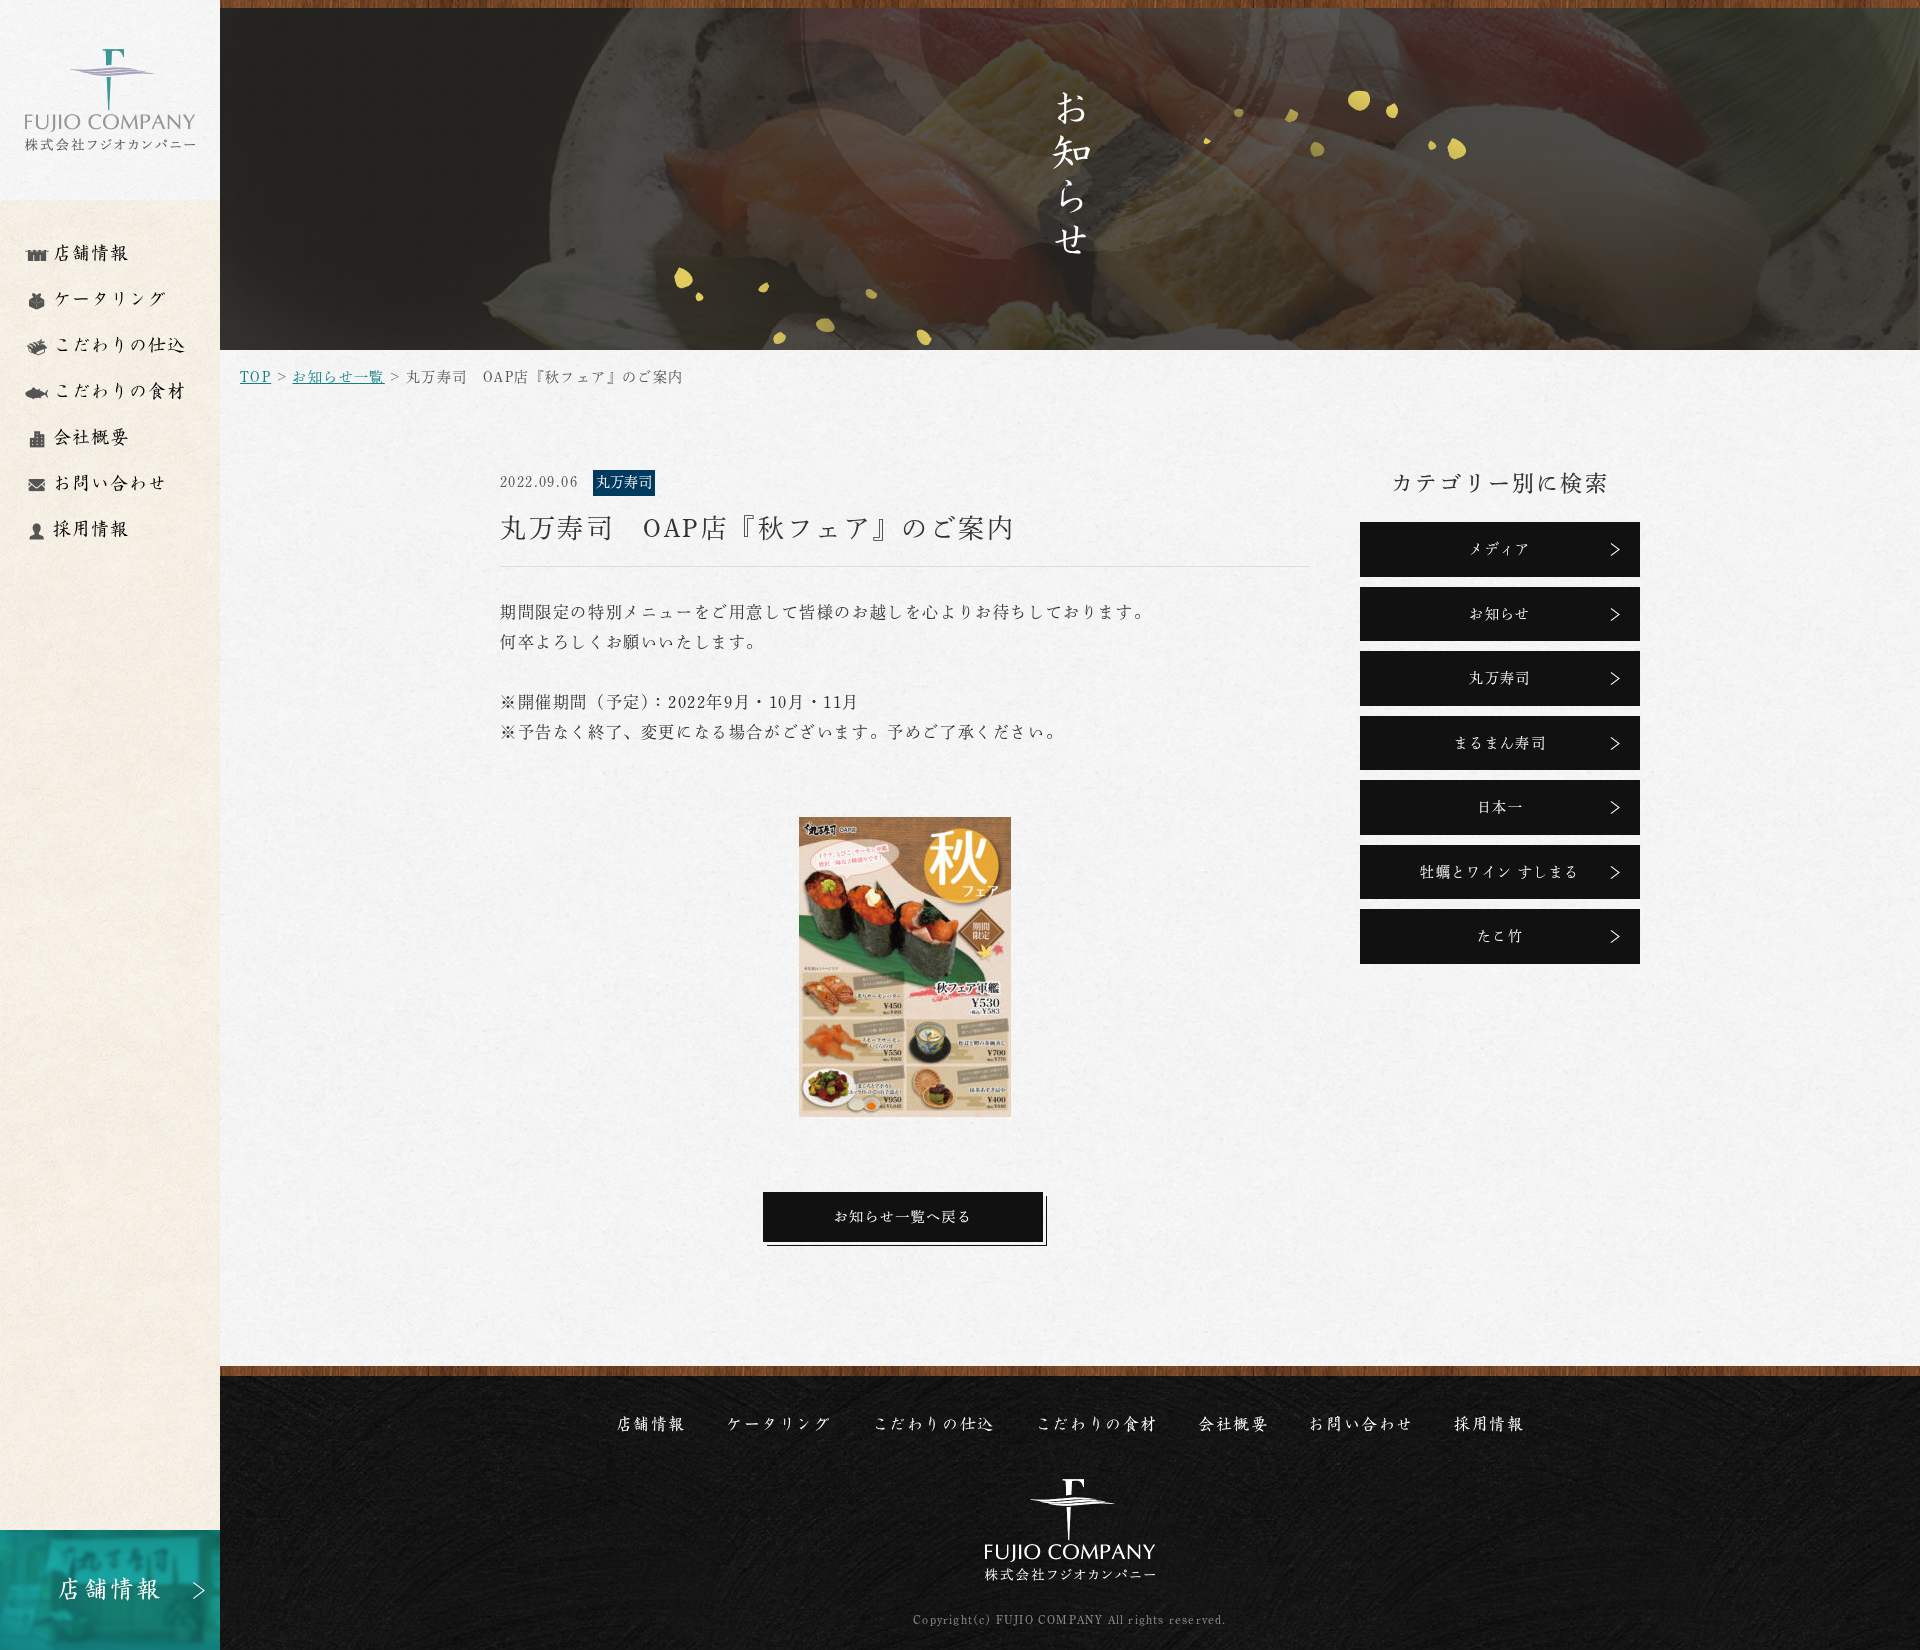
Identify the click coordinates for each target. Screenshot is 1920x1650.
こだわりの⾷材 (1096, 1424)
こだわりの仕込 (933, 1424)
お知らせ (1500, 614)
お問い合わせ (1361, 1424)
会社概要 (1233, 1424)
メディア (1500, 549)
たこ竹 (1500, 936)
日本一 (1500, 807)
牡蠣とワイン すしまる (1499, 872)
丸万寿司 (1500, 678)
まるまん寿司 (1500, 743)
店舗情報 (651, 1424)
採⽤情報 (1489, 1424)
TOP (255, 377)
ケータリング (779, 1424)
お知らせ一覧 (338, 377)
